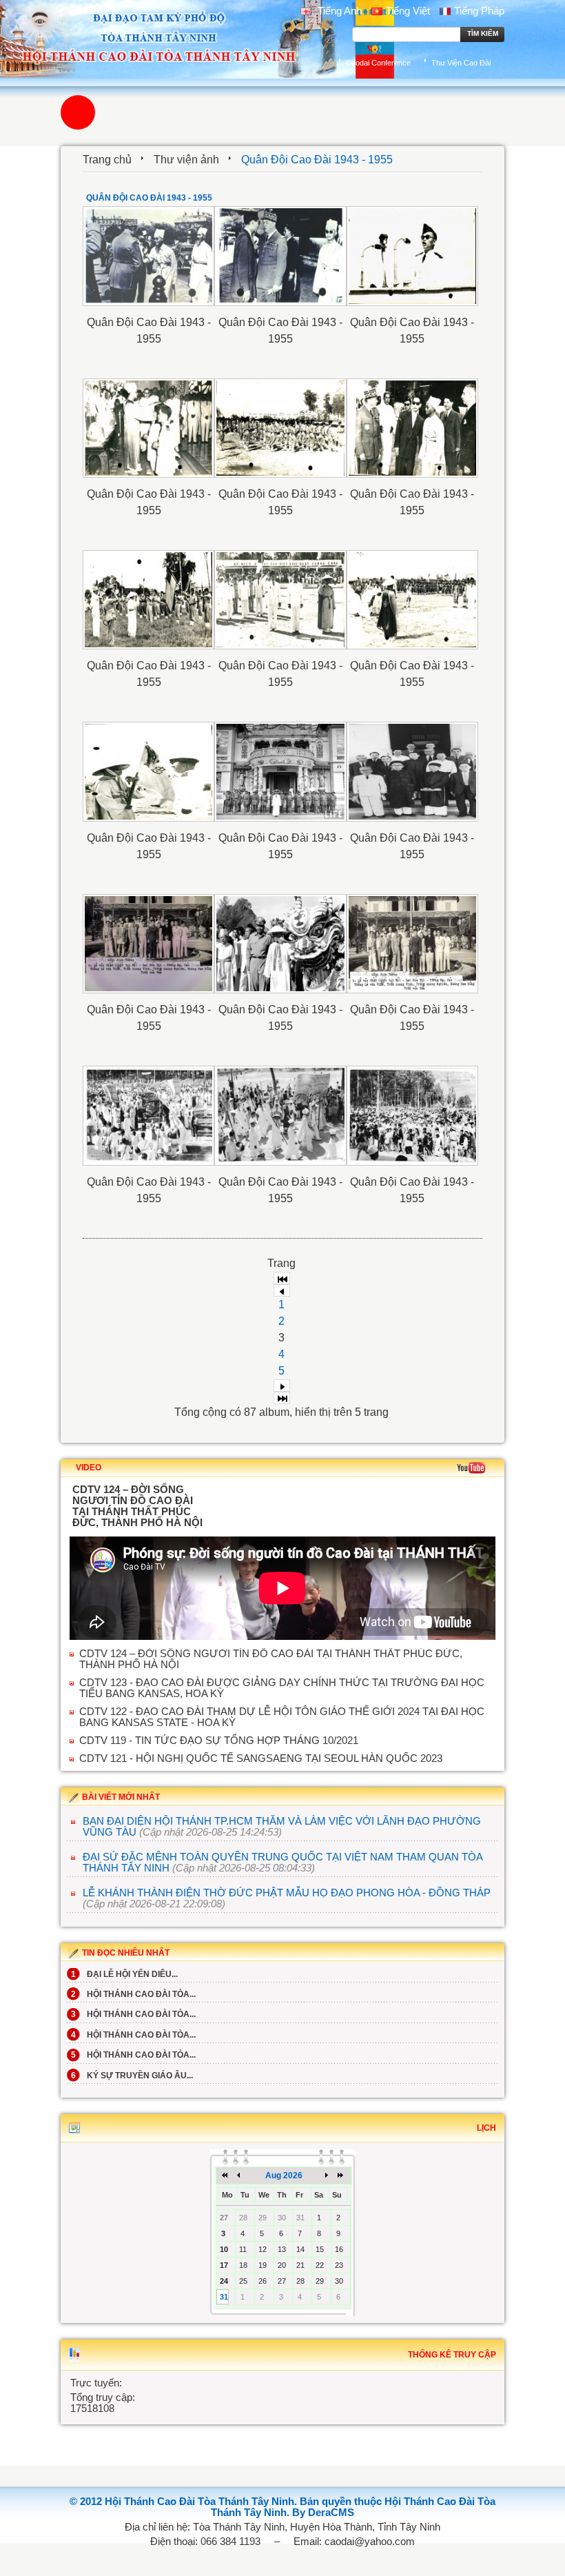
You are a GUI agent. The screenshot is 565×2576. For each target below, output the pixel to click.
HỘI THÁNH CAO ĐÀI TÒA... (133, 1994)
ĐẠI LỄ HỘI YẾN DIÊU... (124, 1974)
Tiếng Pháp (479, 11)
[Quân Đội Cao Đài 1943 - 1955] (148, 256)
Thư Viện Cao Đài (461, 63)
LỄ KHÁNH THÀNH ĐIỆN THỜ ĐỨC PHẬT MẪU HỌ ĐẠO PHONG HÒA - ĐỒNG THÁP (287, 1893)
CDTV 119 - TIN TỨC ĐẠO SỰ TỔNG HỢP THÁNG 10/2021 (219, 1741)
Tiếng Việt (408, 11)
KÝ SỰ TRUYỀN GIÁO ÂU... (132, 2076)
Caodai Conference (378, 63)
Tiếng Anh (338, 11)
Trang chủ (107, 160)
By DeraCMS (323, 2513)
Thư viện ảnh (186, 160)
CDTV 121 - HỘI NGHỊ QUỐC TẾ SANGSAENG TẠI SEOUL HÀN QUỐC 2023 (261, 1758)
